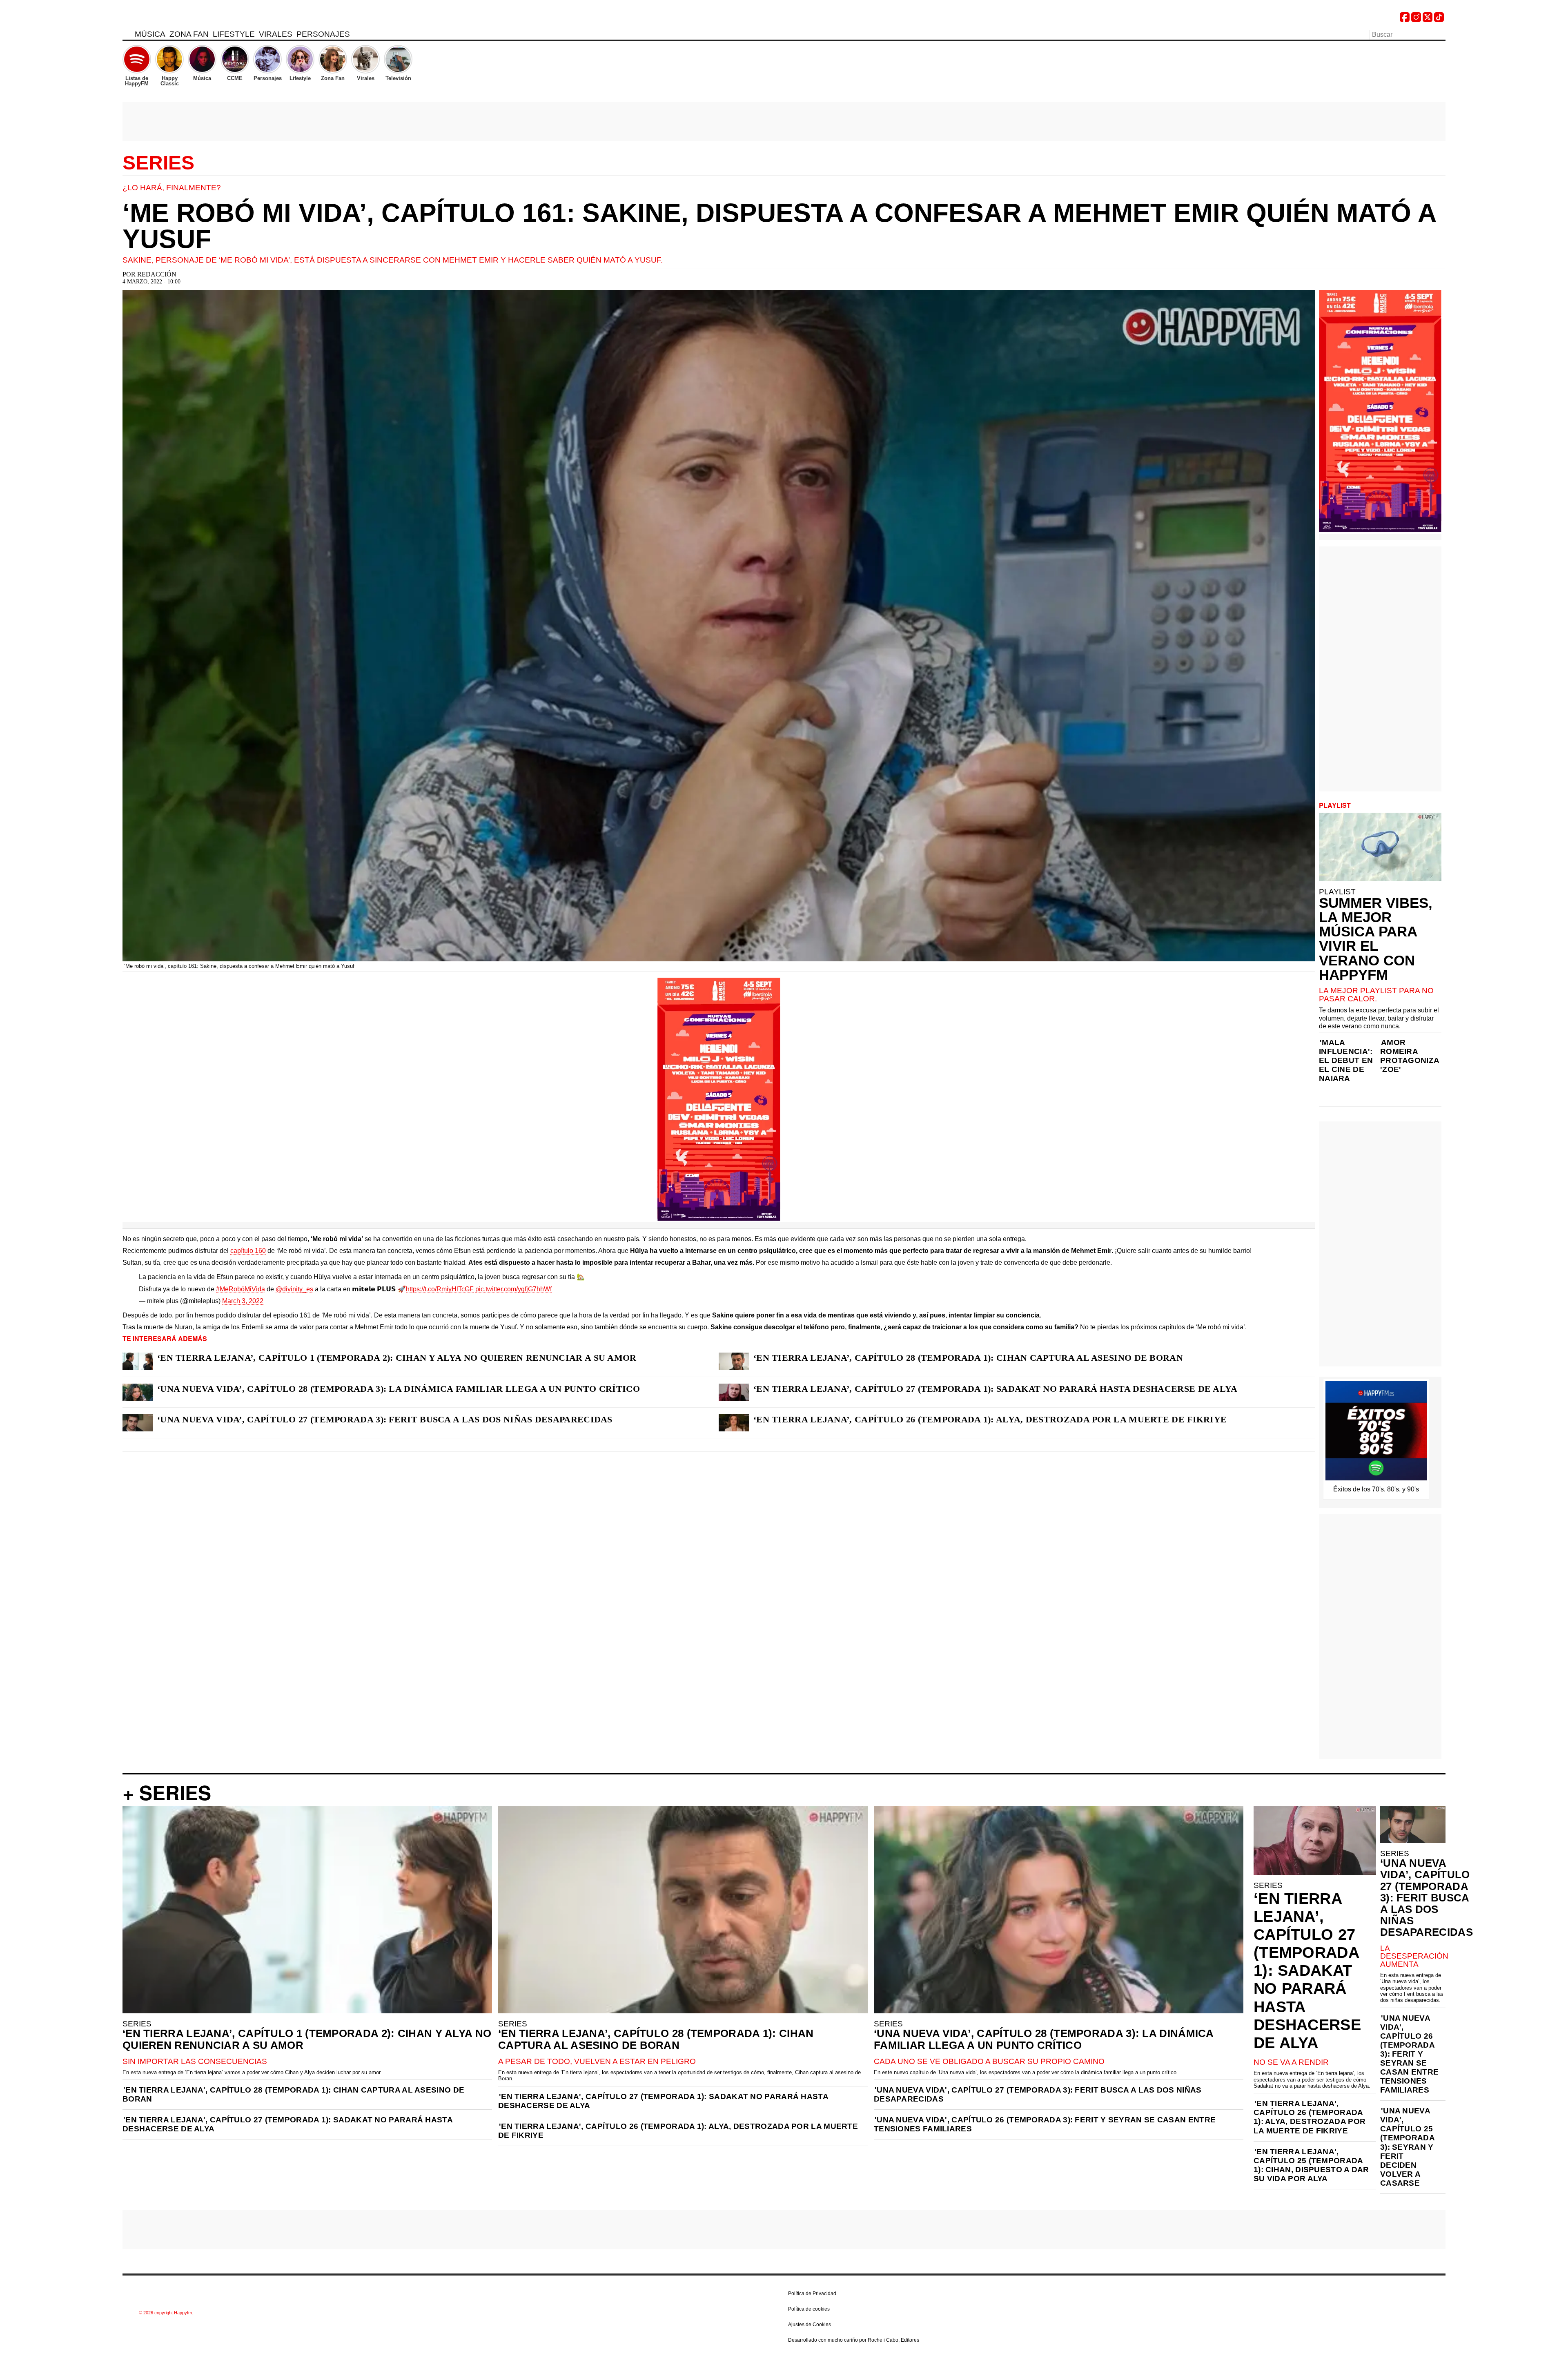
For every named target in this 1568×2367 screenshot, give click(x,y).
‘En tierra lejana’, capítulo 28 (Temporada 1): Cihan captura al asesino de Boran (968, 1358)
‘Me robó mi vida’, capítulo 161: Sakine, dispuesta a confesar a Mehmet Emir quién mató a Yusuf (779, 226)
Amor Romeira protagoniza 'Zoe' (1410, 1056)
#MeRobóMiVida (241, 1289)
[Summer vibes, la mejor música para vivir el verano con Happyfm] (1380, 847)
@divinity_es (294, 1289)
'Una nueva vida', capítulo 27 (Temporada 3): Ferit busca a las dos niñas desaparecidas (1038, 2094)
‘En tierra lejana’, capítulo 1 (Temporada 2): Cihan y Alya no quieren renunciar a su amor (397, 1358)
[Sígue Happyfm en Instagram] (1416, 20)
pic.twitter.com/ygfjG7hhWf (513, 1289)
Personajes (323, 34)
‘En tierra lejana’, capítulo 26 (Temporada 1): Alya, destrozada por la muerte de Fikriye (990, 1419)
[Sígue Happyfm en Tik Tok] (1439, 20)
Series (158, 163)
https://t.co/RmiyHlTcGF (440, 1289)
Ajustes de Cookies (810, 2325)
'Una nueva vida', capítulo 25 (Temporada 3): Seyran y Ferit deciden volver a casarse (1407, 2147)
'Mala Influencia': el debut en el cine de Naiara (1346, 1060)
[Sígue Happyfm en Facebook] (1405, 20)
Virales (276, 34)
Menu (127, 36)
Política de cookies (809, 2309)
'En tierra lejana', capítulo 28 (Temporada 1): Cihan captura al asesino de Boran (293, 2094)
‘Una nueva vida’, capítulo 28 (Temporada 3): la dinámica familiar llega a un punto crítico (399, 1389)
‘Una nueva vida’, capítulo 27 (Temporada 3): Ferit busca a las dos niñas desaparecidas (385, 1419)
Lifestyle (234, 34)
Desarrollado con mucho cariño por (854, 2340)
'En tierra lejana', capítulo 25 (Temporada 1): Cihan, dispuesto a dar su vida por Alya (1311, 2165)
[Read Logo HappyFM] (167, 19)
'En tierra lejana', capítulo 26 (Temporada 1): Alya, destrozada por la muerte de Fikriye (678, 2131)
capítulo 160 (248, 1251)
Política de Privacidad (812, 2293)
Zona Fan (189, 34)
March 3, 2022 (243, 1301)
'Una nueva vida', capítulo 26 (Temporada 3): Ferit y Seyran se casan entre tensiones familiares (1045, 2124)
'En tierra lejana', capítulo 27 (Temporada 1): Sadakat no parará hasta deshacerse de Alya (287, 2124)
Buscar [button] (1441, 34)
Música (150, 34)
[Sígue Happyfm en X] (1428, 20)
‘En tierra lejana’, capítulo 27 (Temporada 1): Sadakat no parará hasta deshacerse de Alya (996, 1389)
